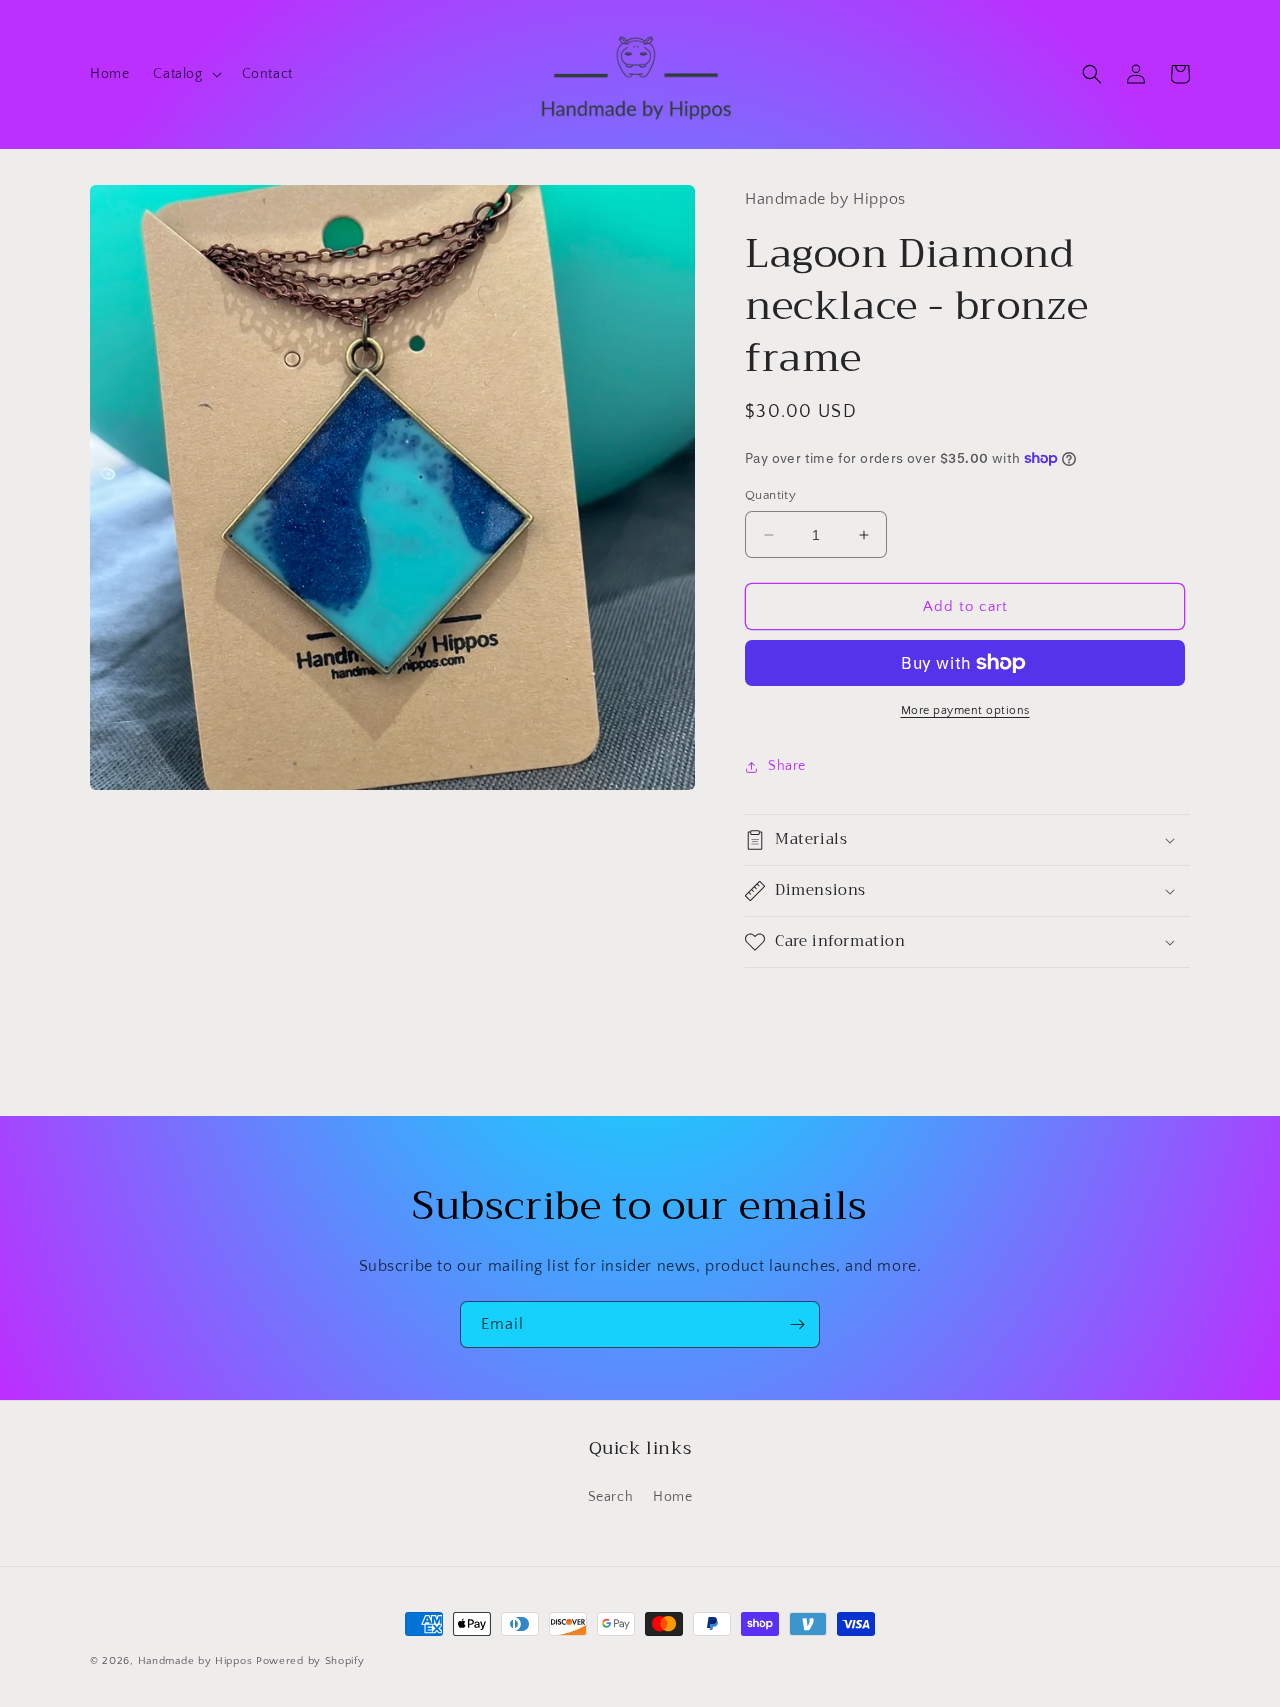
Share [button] (787, 766)
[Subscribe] (797, 1324)
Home (672, 1497)
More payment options (965, 710)
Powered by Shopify (310, 1661)
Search (611, 1497)
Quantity (770, 495)
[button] (185, 74)
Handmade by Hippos (195, 1661)
